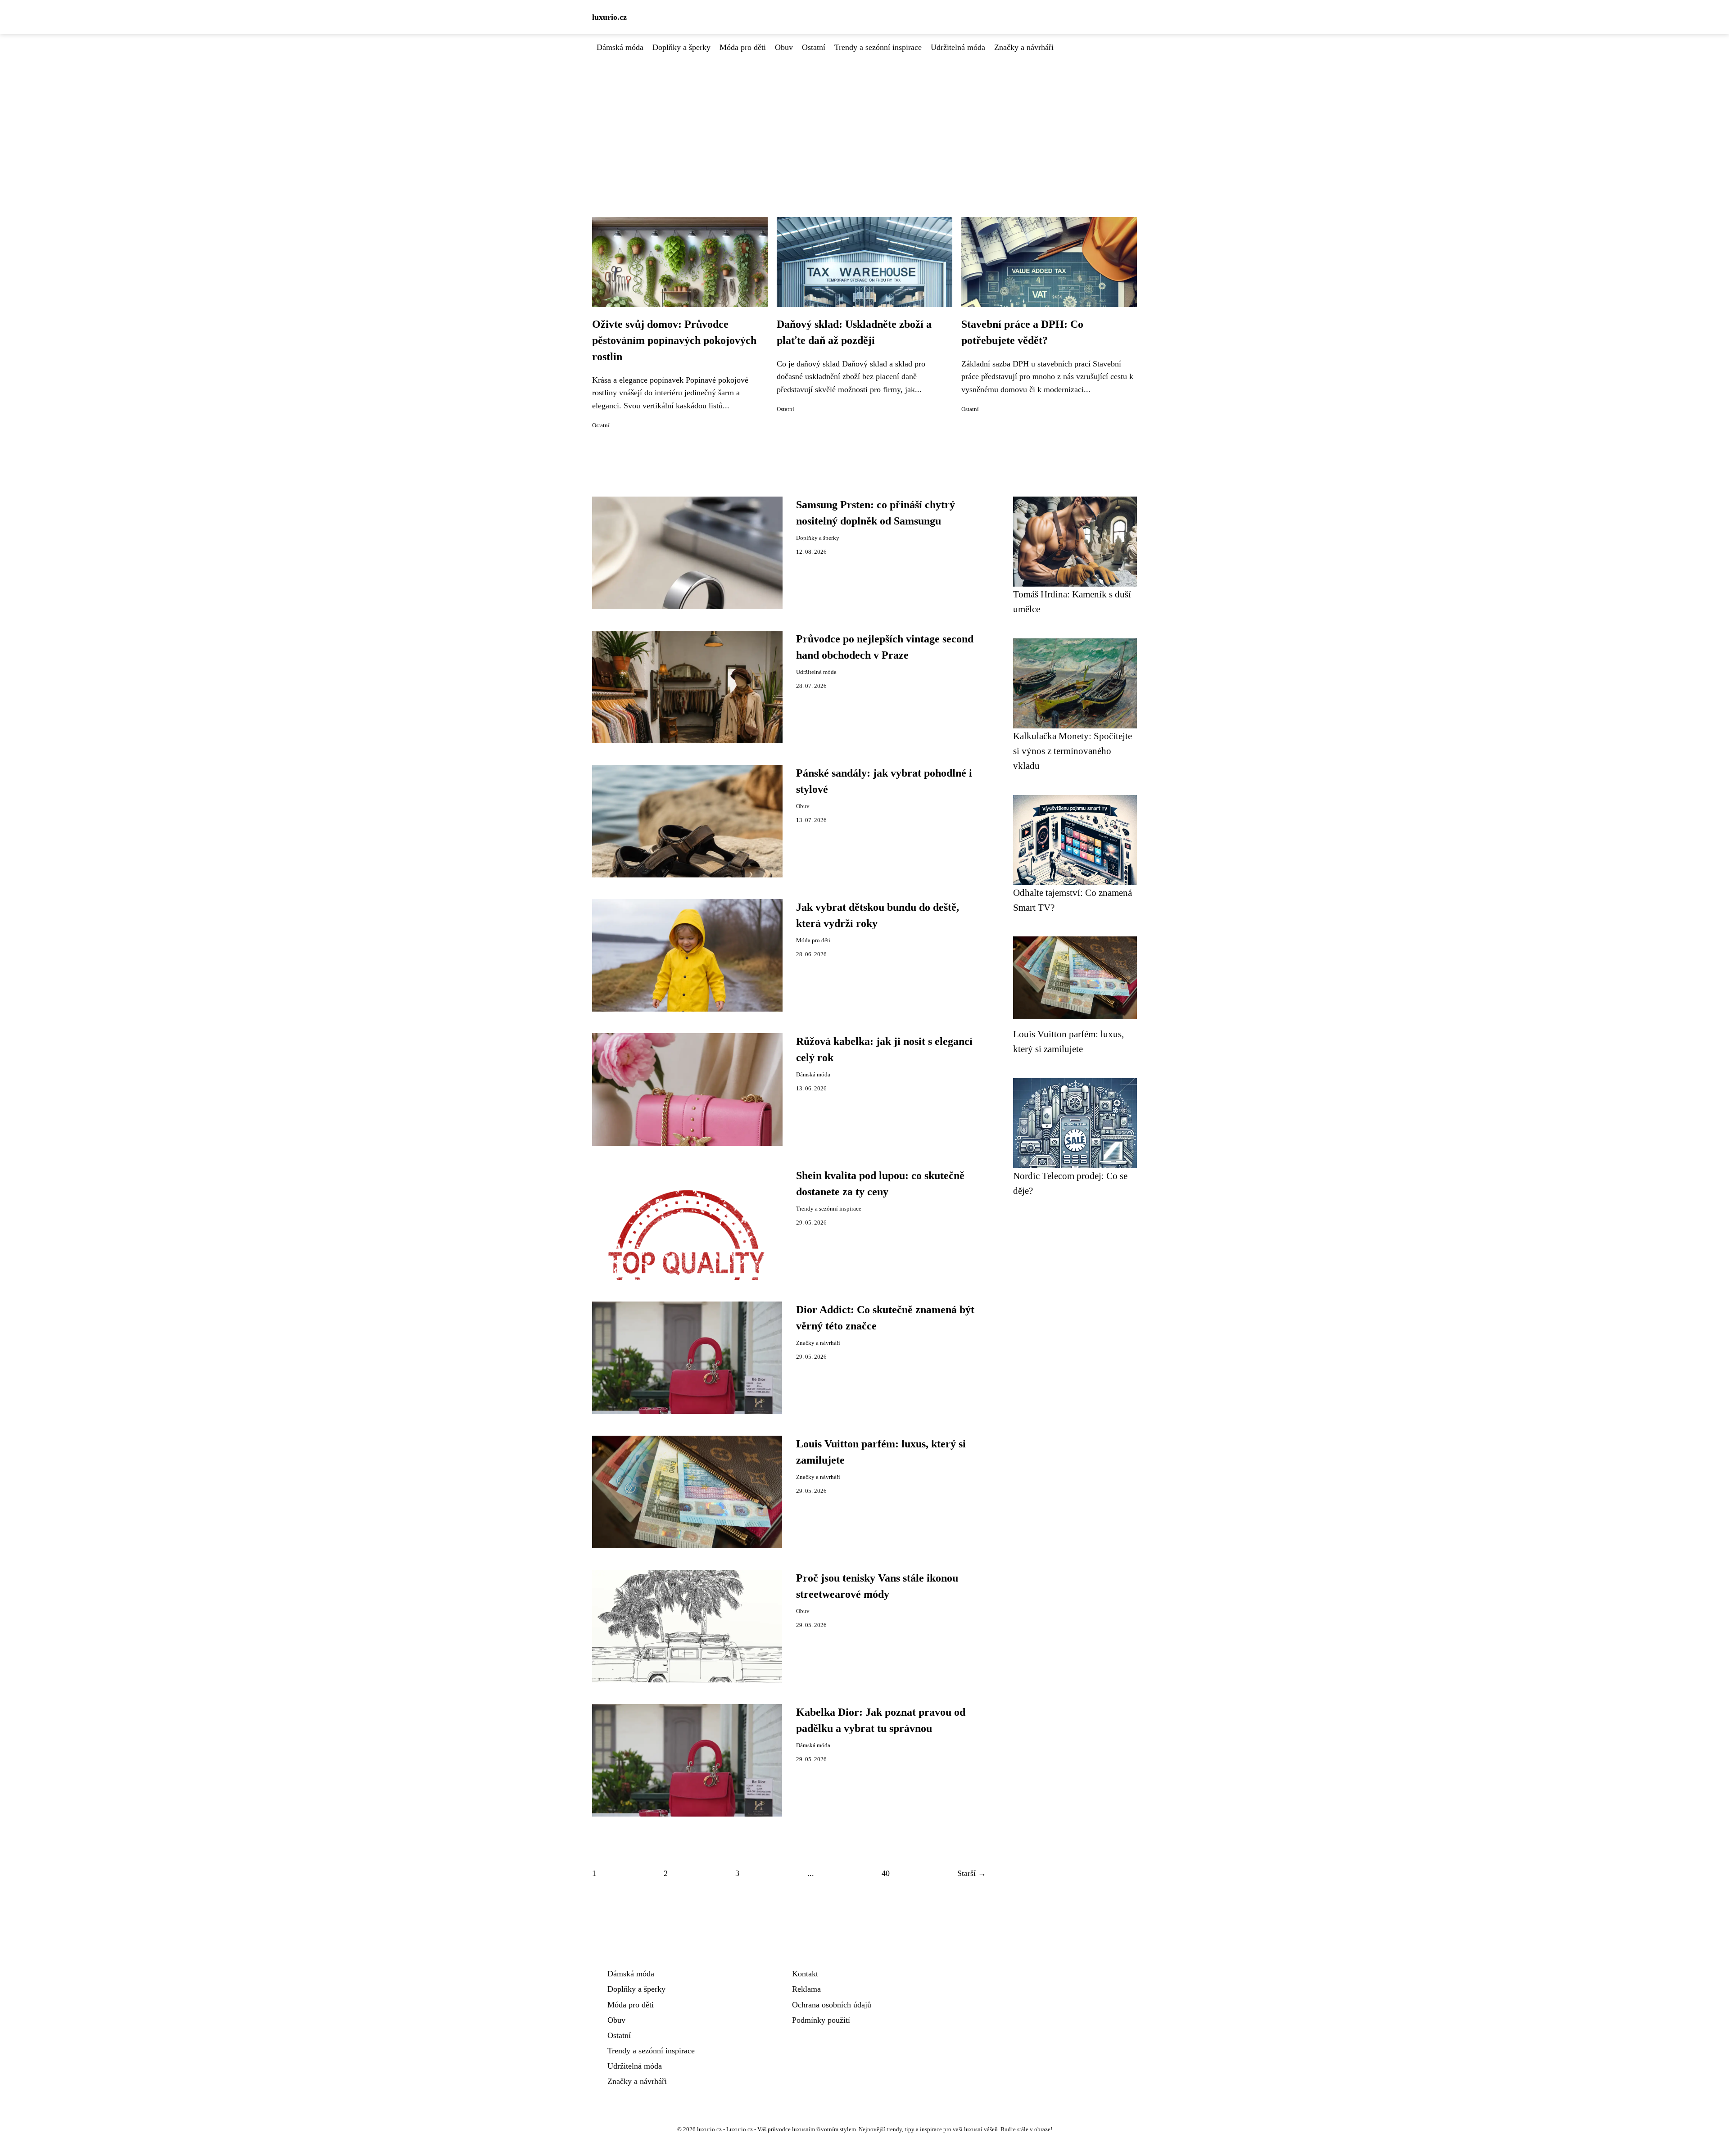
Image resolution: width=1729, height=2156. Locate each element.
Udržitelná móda (958, 47)
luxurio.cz (609, 17)
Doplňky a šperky (681, 47)
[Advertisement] (864, 121)
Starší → (972, 1873)
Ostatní (814, 47)
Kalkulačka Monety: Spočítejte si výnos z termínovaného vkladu (1073, 751)
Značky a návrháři (1024, 47)
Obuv (784, 47)
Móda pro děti (743, 47)
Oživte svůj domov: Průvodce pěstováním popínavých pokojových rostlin (674, 340)
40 (886, 1873)
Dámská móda (620, 47)
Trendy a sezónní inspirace (878, 47)
